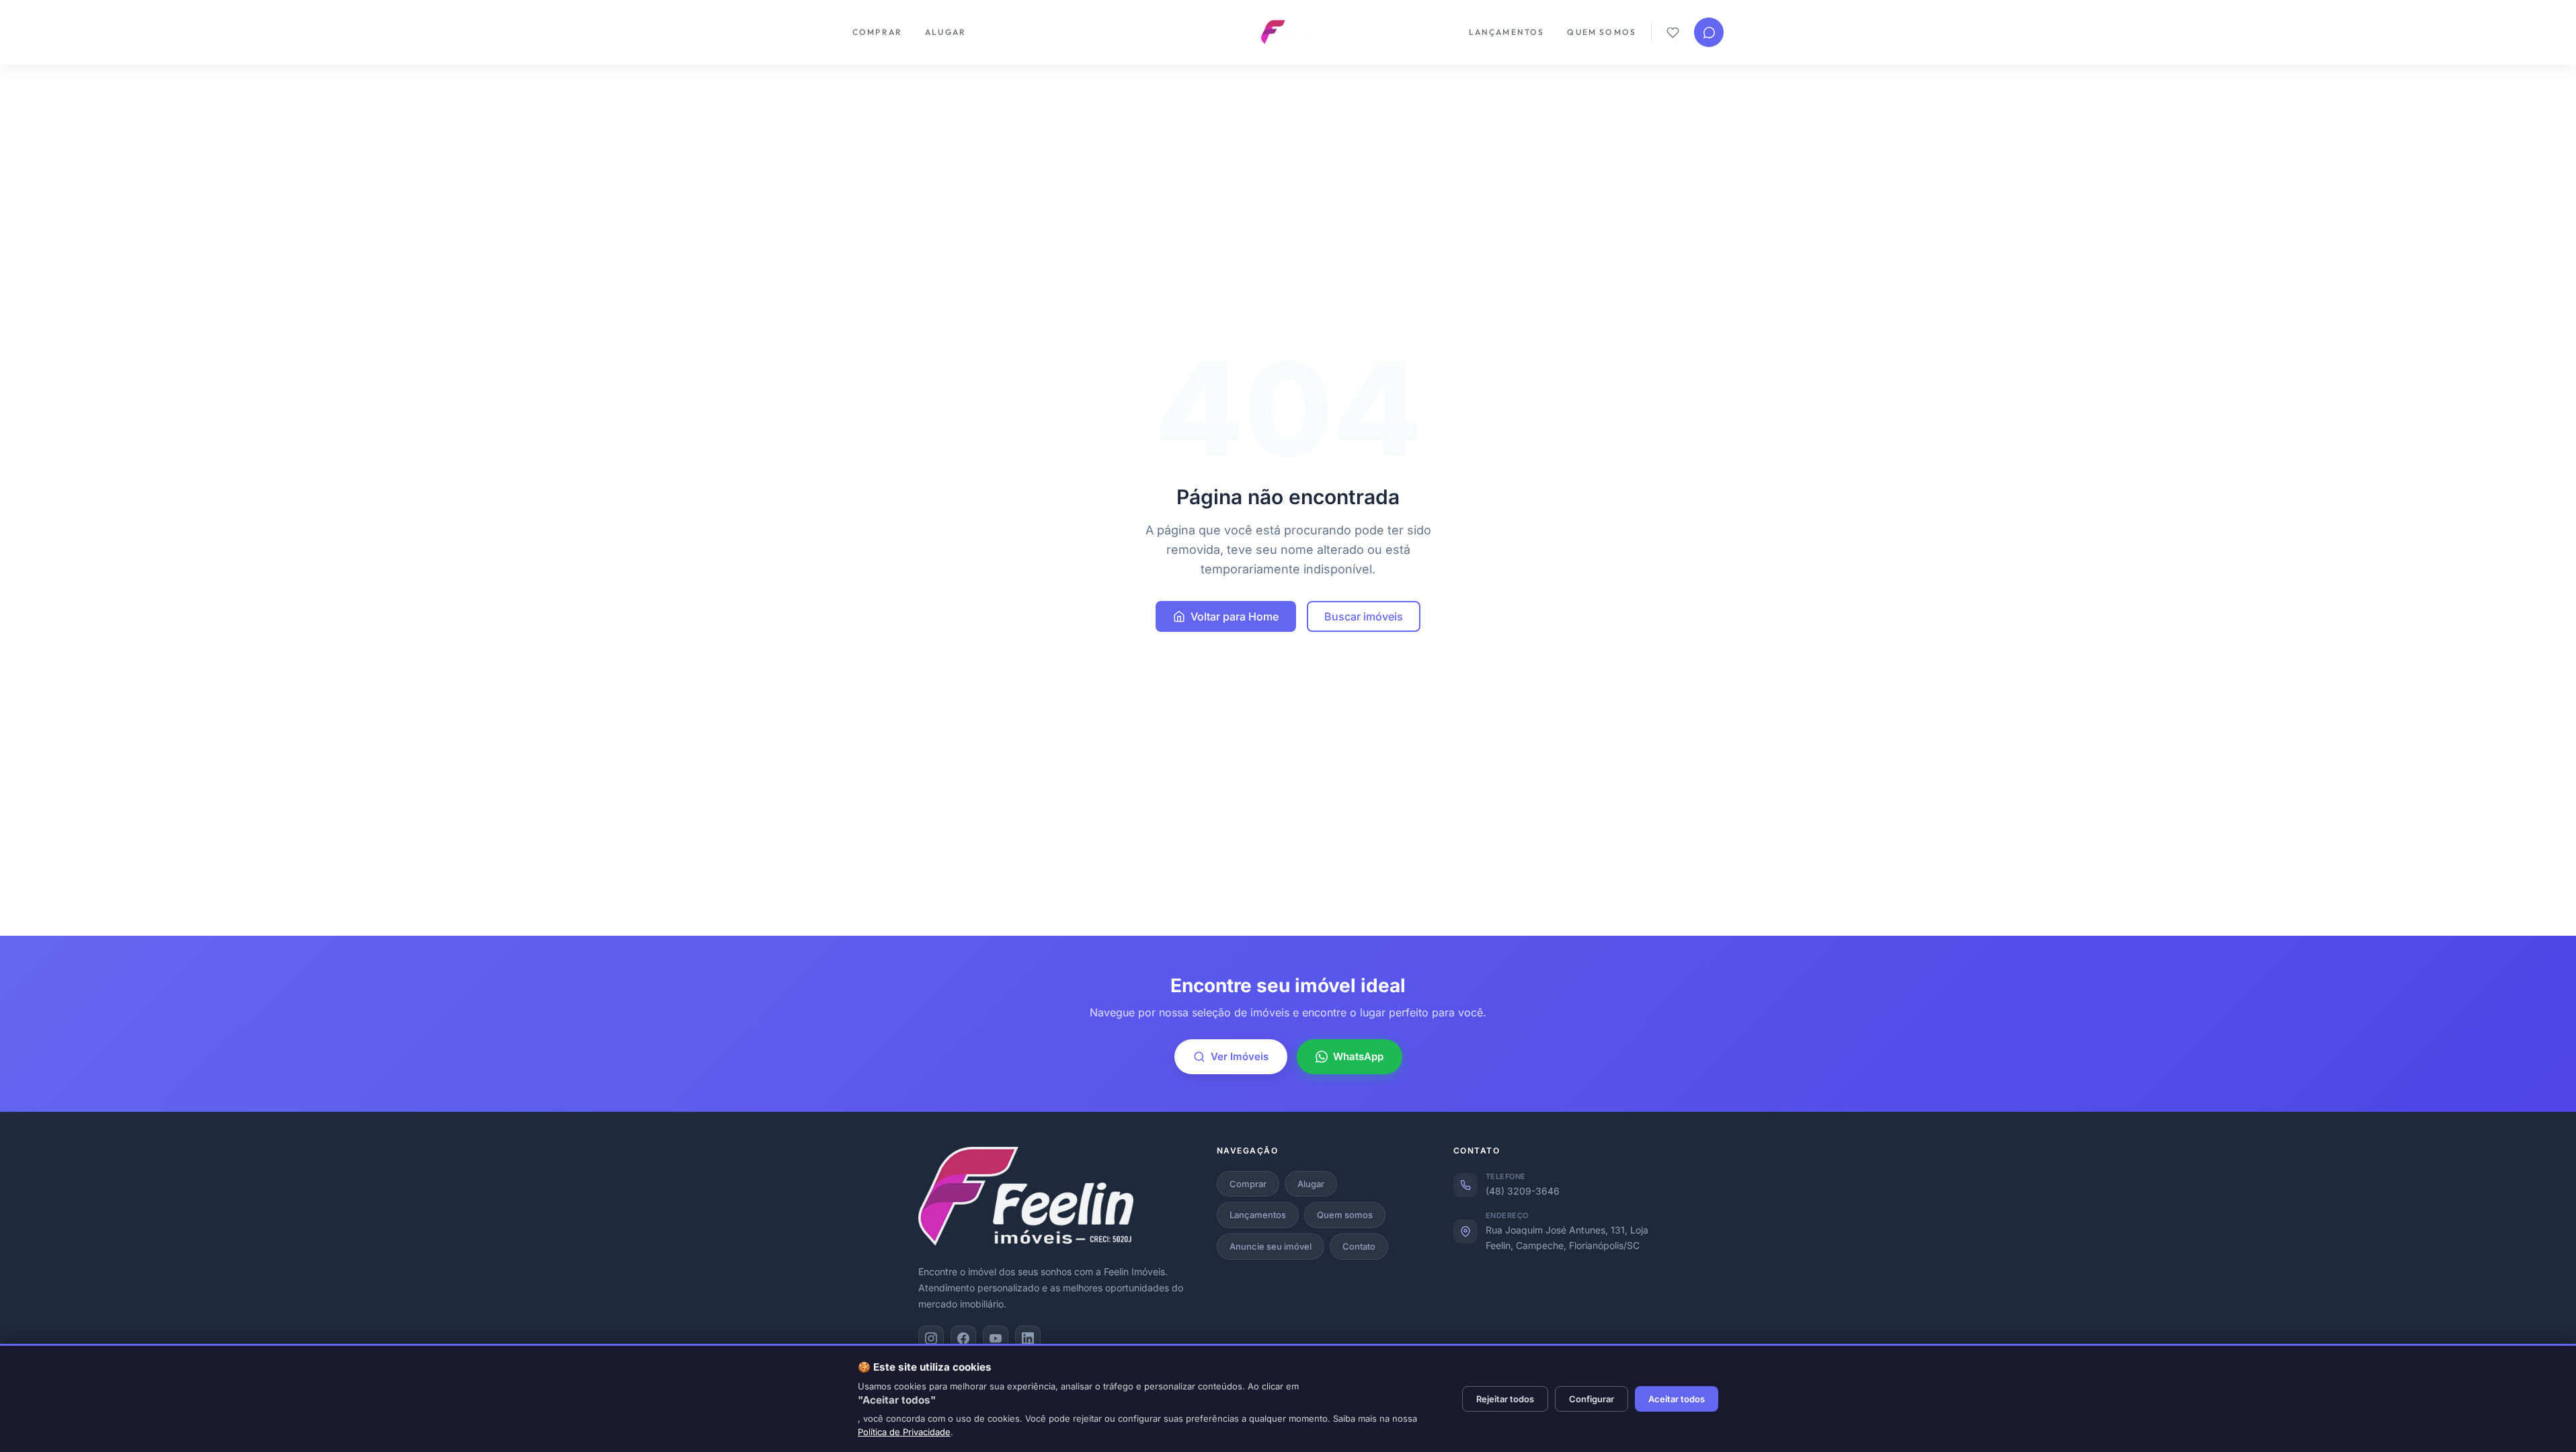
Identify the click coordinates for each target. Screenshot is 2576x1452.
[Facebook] (963, 1338)
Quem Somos (1602, 32)
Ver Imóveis (1240, 1056)
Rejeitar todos (1505, 1399)
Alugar (945, 32)
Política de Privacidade (904, 1432)
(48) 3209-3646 (1523, 1191)
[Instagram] (931, 1338)
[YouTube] (996, 1338)
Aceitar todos (1677, 1399)
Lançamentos (1507, 32)
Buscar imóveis (1364, 616)
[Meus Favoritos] (1673, 33)
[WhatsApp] (1709, 32)
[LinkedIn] (1028, 1338)
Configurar (1592, 1399)
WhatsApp (1358, 1056)
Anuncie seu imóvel (1271, 1246)
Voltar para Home (1235, 616)
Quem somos (1345, 1215)
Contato (1359, 1246)
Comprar (877, 32)
